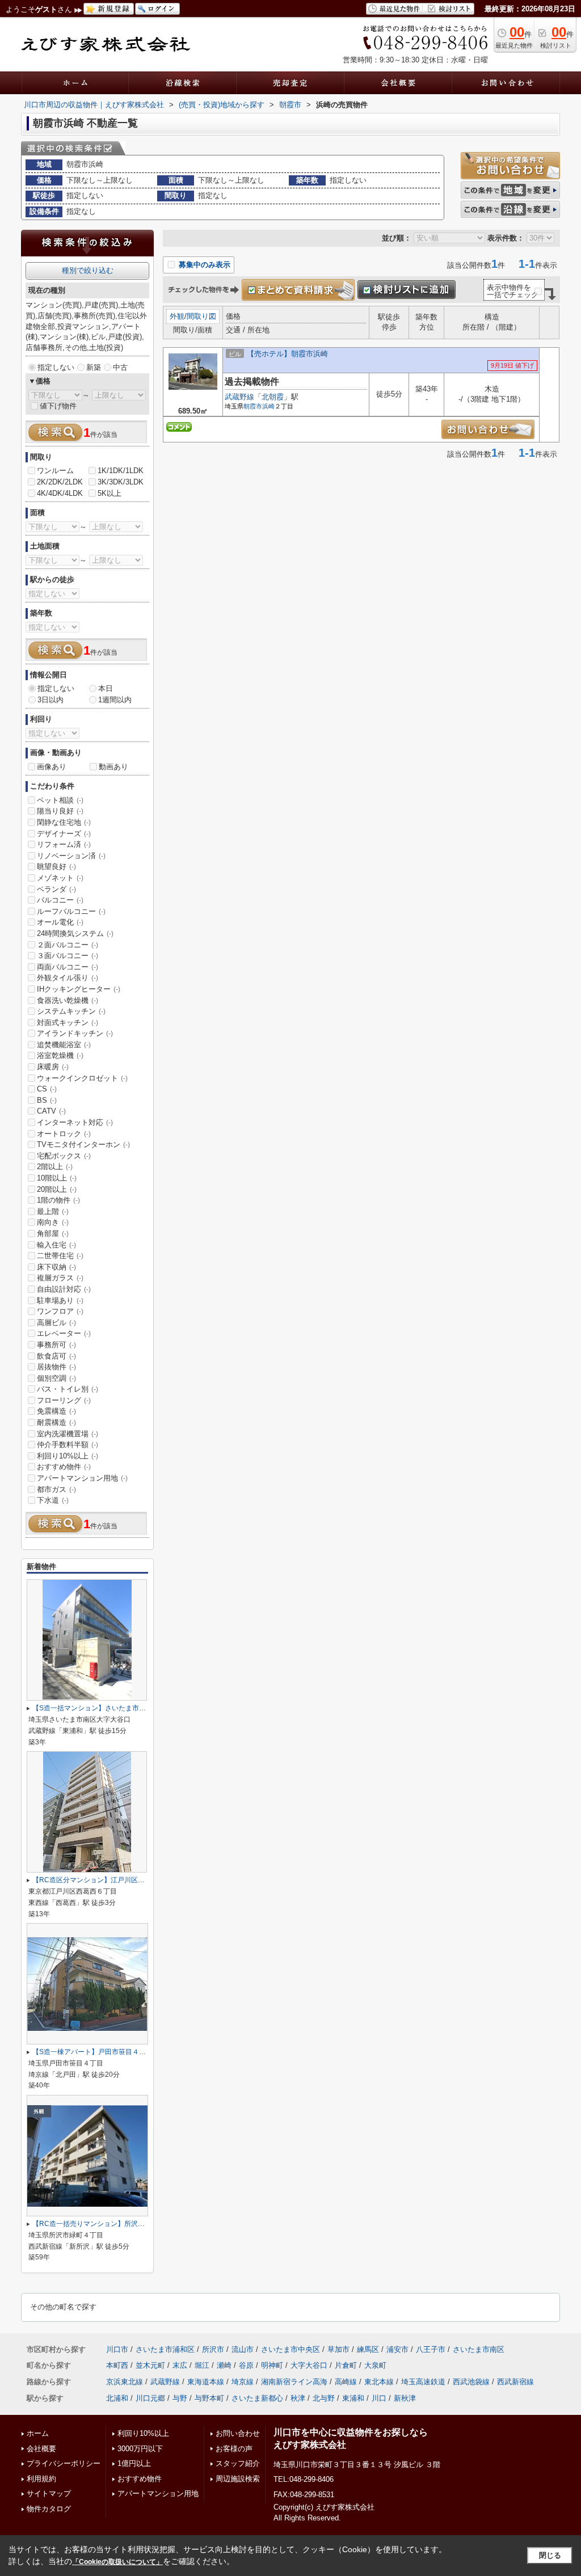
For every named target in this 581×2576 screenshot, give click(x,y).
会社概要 (41, 2449)
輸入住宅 (56, 1245)
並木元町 (150, 2365)
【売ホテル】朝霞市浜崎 (287, 354)
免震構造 (56, 1411)
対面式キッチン (68, 1023)
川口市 (117, 2349)
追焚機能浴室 (64, 1045)
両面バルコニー (68, 967)
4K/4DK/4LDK (60, 493)
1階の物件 (58, 1200)
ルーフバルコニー (71, 911)
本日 (106, 688)
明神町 (272, 2365)
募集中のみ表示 (203, 265)
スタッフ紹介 (238, 2463)
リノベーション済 (71, 856)
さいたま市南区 (479, 2349)
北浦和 (117, 2398)
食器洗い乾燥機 (68, 1000)
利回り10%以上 (68, 1456)
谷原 (246, 2365)
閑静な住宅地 (64, 822)
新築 (94, 367)
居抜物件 (56, 1367)
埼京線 (243, 2382)
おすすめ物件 (64, 1467)
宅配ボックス (64, 1156)
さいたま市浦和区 (165, 2349)
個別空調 (56, 1378)
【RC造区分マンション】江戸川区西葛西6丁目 (104, 1880)
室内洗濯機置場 (68, 1434)
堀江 (202, 2365)
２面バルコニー (68, 945)
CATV (51, 1111)
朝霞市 (253, 406)
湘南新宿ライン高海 (294, 2382)
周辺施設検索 (238, 2479)
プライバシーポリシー (64, 2463)
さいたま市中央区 (290, 2349)
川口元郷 (150, 2398)
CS (47, 1089)
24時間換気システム (75, 933)
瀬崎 (224, 2365)
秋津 (298, 2398)
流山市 (243, 2349)
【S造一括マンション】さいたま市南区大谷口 (103, 1708)
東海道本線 (206, 2382)
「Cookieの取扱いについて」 (117, 2562)
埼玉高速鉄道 (423, 2382)
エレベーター (64, 1333)
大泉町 (375, 2365)
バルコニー (60, 900)
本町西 (117, 2365)
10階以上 (57, 1178)
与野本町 (209, 2398)
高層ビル (56, 1323)
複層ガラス (60, 1278)
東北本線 (379, 2382)
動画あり (113, 767)
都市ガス (56, 1489)
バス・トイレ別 (68, 1389)
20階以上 (57, 1189)
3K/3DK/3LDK (121, 482)
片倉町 (346, 2365)
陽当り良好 (60, 811)
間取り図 (201, 316)
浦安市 (397, 2349)
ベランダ (56, 889)
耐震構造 (56, 1422)
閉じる (550, 2555)
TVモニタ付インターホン (83, 1144)
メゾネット (60, 878)
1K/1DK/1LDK (121, 471)
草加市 (338, 2349)
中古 (120, 367)
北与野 (324, 2398)
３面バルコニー (68, 956)
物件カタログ (49, 2509)
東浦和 (353, 2398)
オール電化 (60, 922)
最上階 (53, 1211)
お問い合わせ (238, 2433)
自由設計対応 (64, 1289)
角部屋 (53, 1234)
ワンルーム (55, 471)
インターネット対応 (75, 1122)
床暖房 (53, 1067)
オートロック (64, 1134)
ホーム (38, 2433)
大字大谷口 (309, 2365)
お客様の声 (234, 2449)
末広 (180, 2365)
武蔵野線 (239, 397)
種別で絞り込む (88, 270)
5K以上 (110, 493)
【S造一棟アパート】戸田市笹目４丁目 (92, 2052)
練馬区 (368, 2349)
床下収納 (56, 1267)
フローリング (64, 1400)
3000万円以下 (140, 2449)
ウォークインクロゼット (82, 1078)
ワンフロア (60, 1311)
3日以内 (50, 700)
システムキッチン (71, 1011)
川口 (379, 2398)
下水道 (53, 1500)
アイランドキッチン (75, 1033)
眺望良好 (56, 867)
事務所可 (56, 1345)
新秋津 (405, 2398)
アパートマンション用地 (82, 1478)
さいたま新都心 (257, 2398)
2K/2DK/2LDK (60, 482)
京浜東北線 (125, 2382)
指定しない (56, 367)
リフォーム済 (64, 844)
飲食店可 (56, 1356)
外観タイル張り (68, 978)
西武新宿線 (515, 2382)
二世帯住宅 (60, 1256)
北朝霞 (273, 397)
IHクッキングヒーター (79, 989)
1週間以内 (115, 700)
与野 (180, 2398)
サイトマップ (49, 2493)
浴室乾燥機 (60, 1055)
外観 (177, 316)
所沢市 (213, 2349)
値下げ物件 (58, 406)
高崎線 (346, 2382)
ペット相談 (60, 800)
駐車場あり (60, 1300)
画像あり (52, 767)
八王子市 (431, 2349)
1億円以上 (134, 2463)
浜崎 (268, 406)
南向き (53, 1222)
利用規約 (41, 2479)
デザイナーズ (64, 834)
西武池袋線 (471, 2382)
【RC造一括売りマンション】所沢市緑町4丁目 (104, 2224)
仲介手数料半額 (68, 1445)
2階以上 (55, 1167)
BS (47, 1100)
